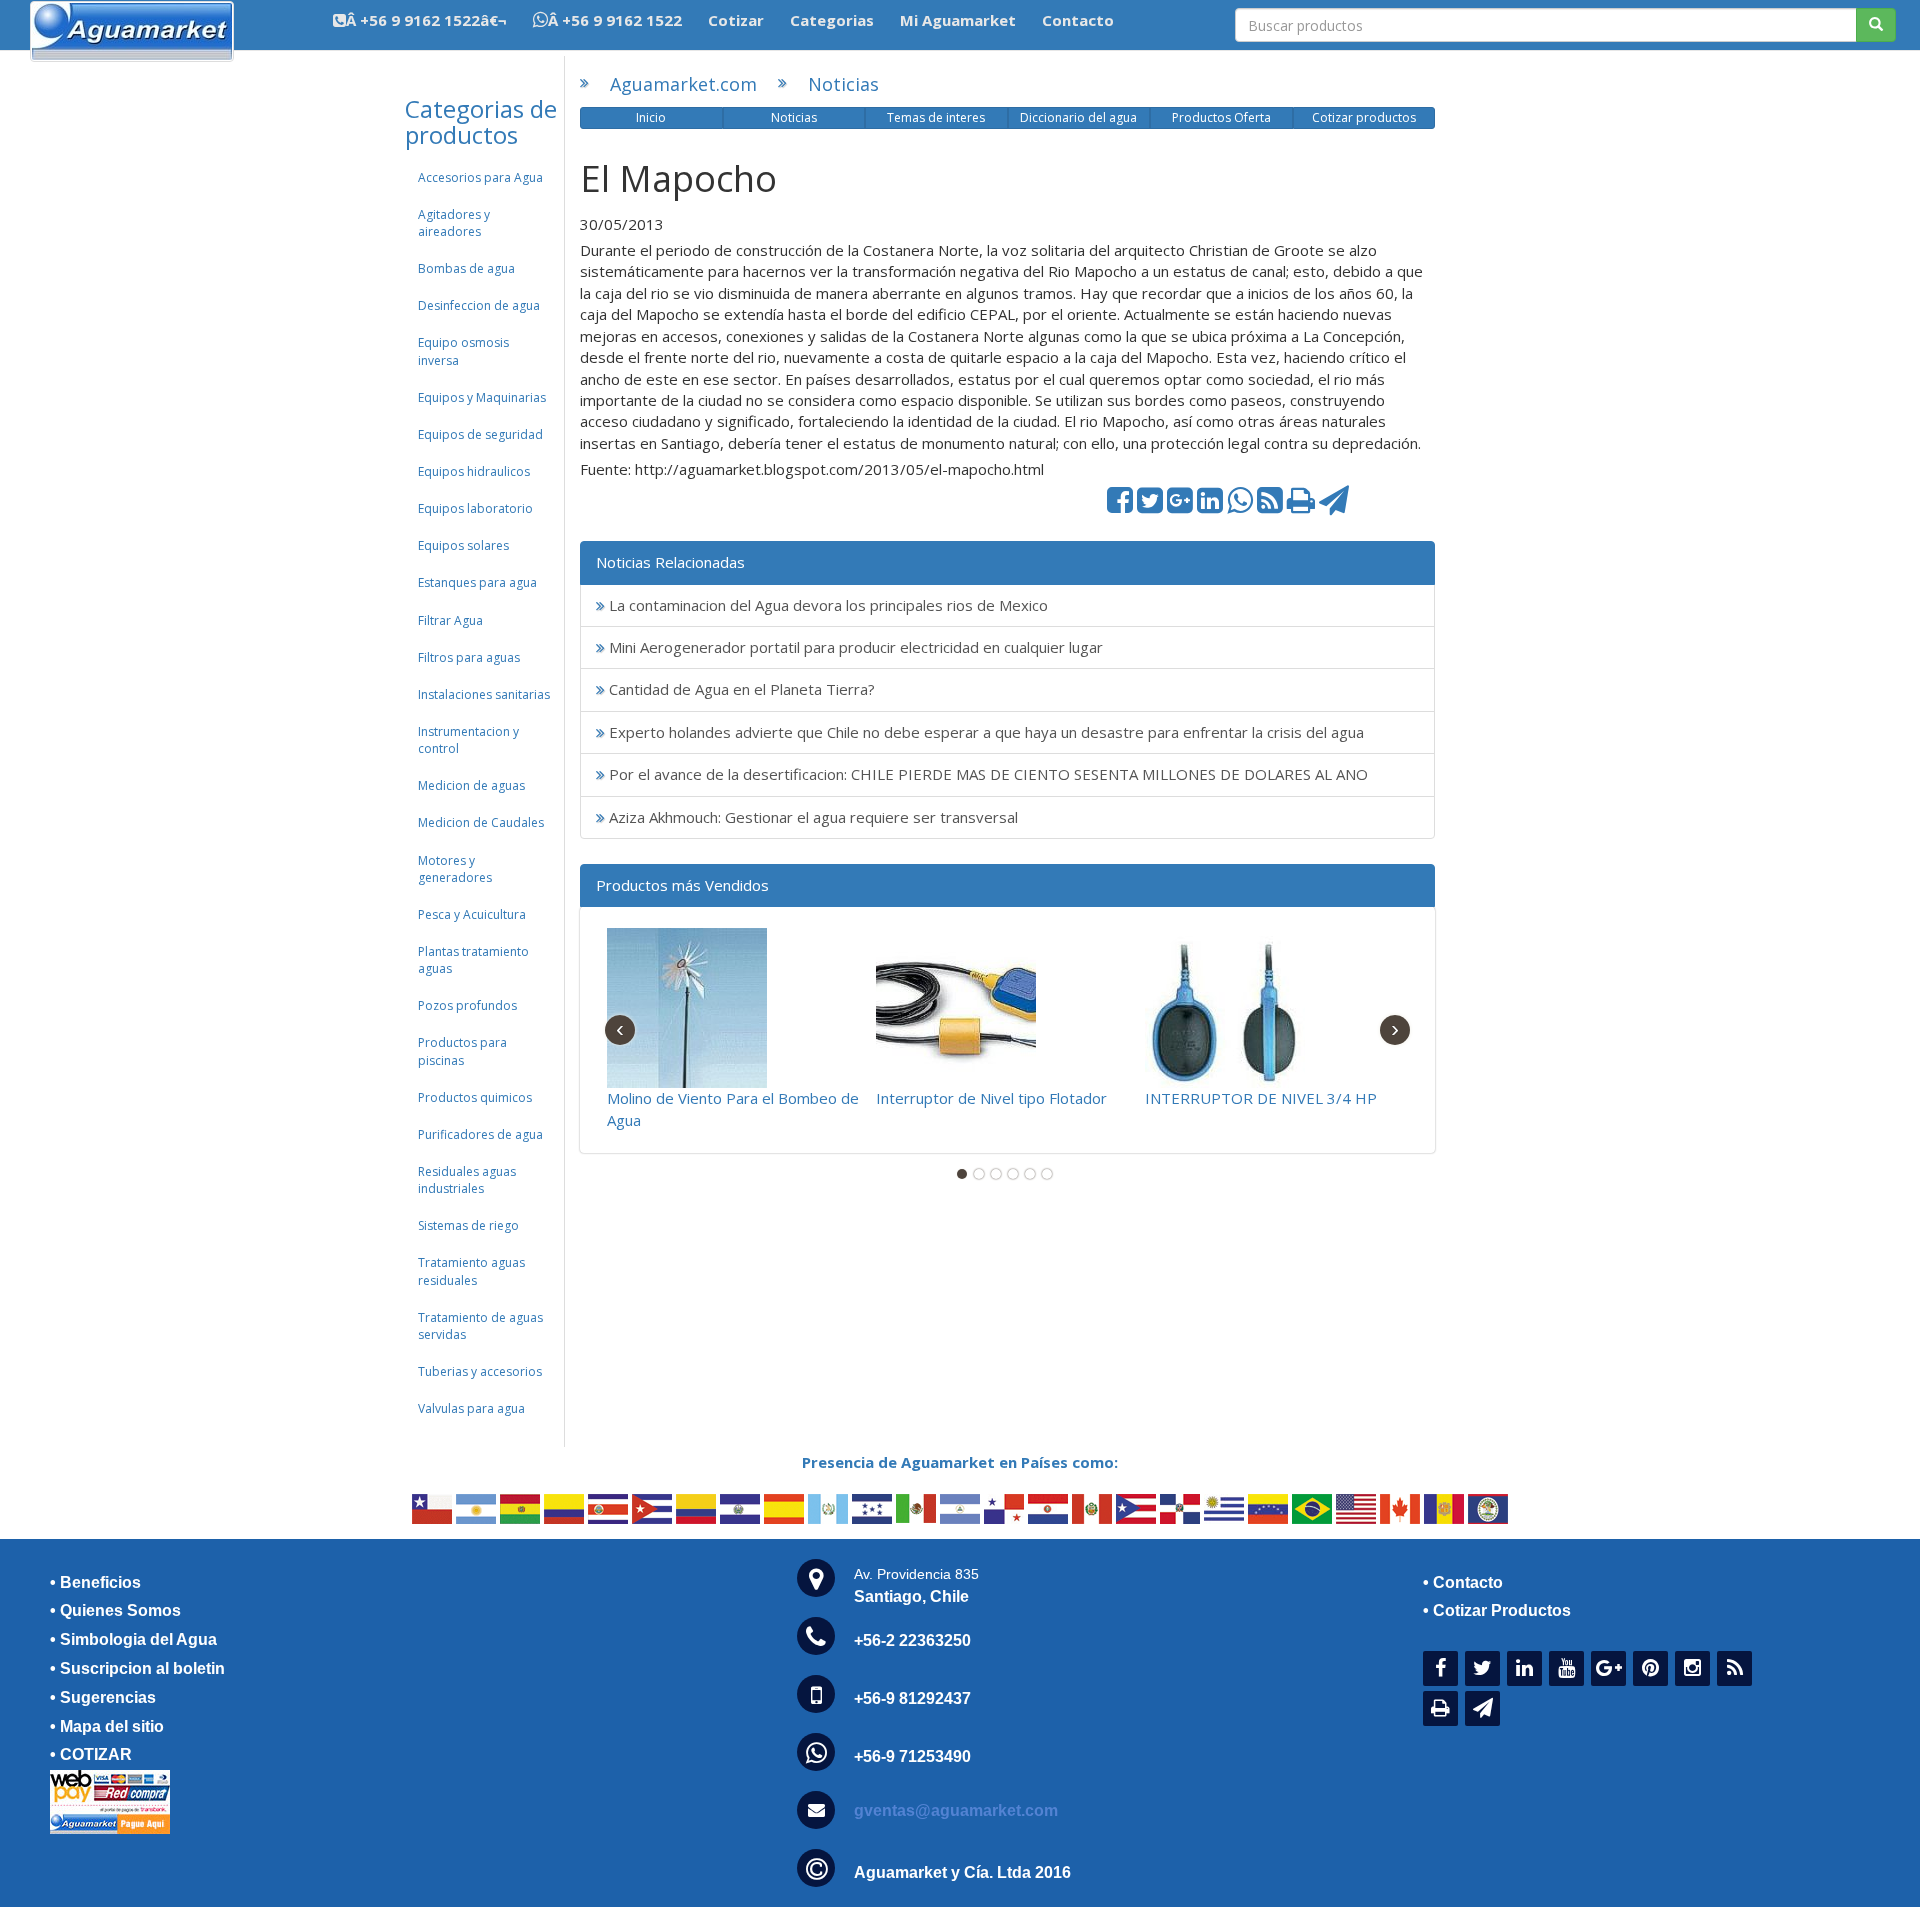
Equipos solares (463, 545)
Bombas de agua (466, 268)
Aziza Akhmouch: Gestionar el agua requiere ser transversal (811, 817)
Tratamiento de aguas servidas (480, 1326)
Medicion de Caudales (481, 822)
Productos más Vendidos (682, 885)
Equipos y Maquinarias (482, 397)
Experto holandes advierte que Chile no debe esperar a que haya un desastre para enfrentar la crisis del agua (984, 732)
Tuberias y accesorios (480, 1371)
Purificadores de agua (480, 1134)
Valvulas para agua (471, 1408)
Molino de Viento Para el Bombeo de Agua (733, 1108)
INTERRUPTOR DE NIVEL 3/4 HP (1261, 1098)
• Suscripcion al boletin (137, 1668)
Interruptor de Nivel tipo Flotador (991, 1098)
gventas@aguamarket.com (956, 1810)
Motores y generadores (455, 869)
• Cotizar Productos (1497, 1610)
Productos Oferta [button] (1221, 117)
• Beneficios (95, 1582)
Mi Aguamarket (958, 20)
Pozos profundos (467, 1005)
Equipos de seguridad (480, 434)
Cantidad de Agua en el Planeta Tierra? (740, 689)
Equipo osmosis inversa (463, 351)
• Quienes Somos (115, 1610)
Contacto (1078, 20)
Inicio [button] (651, 117)
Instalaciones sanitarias (484, 694)
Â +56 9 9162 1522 (615, 20)
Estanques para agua (477, 582)
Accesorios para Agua (480, 177)
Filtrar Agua (450, 620)
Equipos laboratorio (475, 508)
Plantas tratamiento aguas (473, 960)
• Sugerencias (103, 1697)
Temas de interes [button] (936, 117)
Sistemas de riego (468, 1225)
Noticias (843, 84)
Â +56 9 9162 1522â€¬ (426, 20)
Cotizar (736, 20)
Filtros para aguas (469, 657)
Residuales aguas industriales (467, 1180)
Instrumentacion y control (468, 740)
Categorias (832, 20)
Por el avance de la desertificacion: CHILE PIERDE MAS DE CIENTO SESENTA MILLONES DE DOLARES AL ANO (986, 774)
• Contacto (1463, 1582)
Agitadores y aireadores (454, 223)
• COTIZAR (91, 1754)
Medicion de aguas (471, 785)
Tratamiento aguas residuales (471, 1271)
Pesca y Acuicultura (472, 914)
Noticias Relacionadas (670, 562)
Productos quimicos (475, 1097)
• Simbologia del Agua (133, 1639)
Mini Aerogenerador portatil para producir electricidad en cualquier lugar (854, 647)
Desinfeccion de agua (479, 305)
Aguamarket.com (683, 84)
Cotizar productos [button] (1364, 117)
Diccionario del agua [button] (1078, 117)
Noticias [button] (794, 117)
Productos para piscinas (462, 1051)
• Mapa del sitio (107, 1726)
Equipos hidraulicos (474, 471)
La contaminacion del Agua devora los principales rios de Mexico (826, 605)
